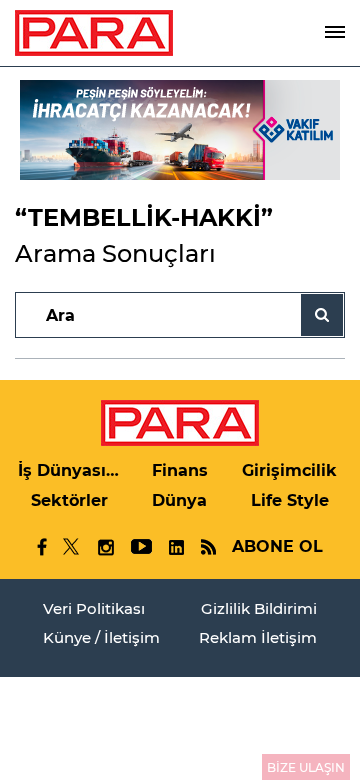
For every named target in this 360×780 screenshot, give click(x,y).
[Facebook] (42, 547)
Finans (180, 470)
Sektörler (69, 500)
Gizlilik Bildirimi (259, 608)
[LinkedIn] (176, 547)
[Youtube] (140, 547)
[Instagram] (105, 547)
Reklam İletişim (258, 637)
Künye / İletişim (101, 637)
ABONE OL (277, 546)
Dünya (179, 500)
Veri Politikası (94, 608)
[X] (72, 547)
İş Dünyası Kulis (70, 470)
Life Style (290, 500)
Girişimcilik (289, 470)
